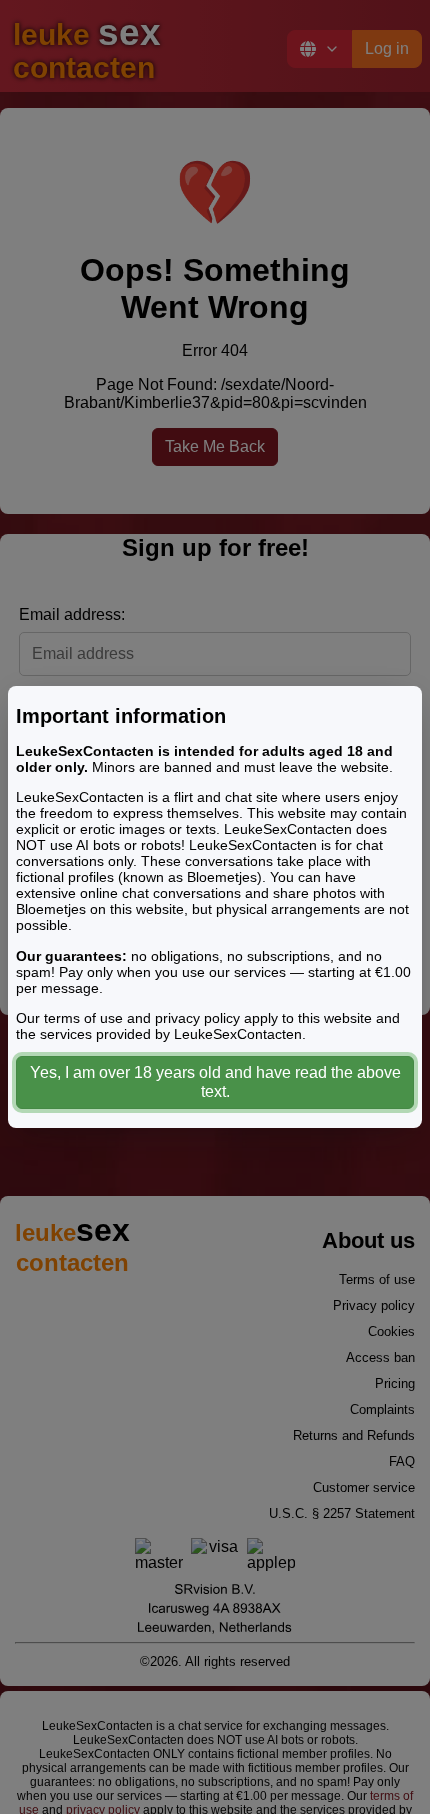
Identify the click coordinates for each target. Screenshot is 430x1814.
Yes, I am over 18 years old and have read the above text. (215, 1082)
